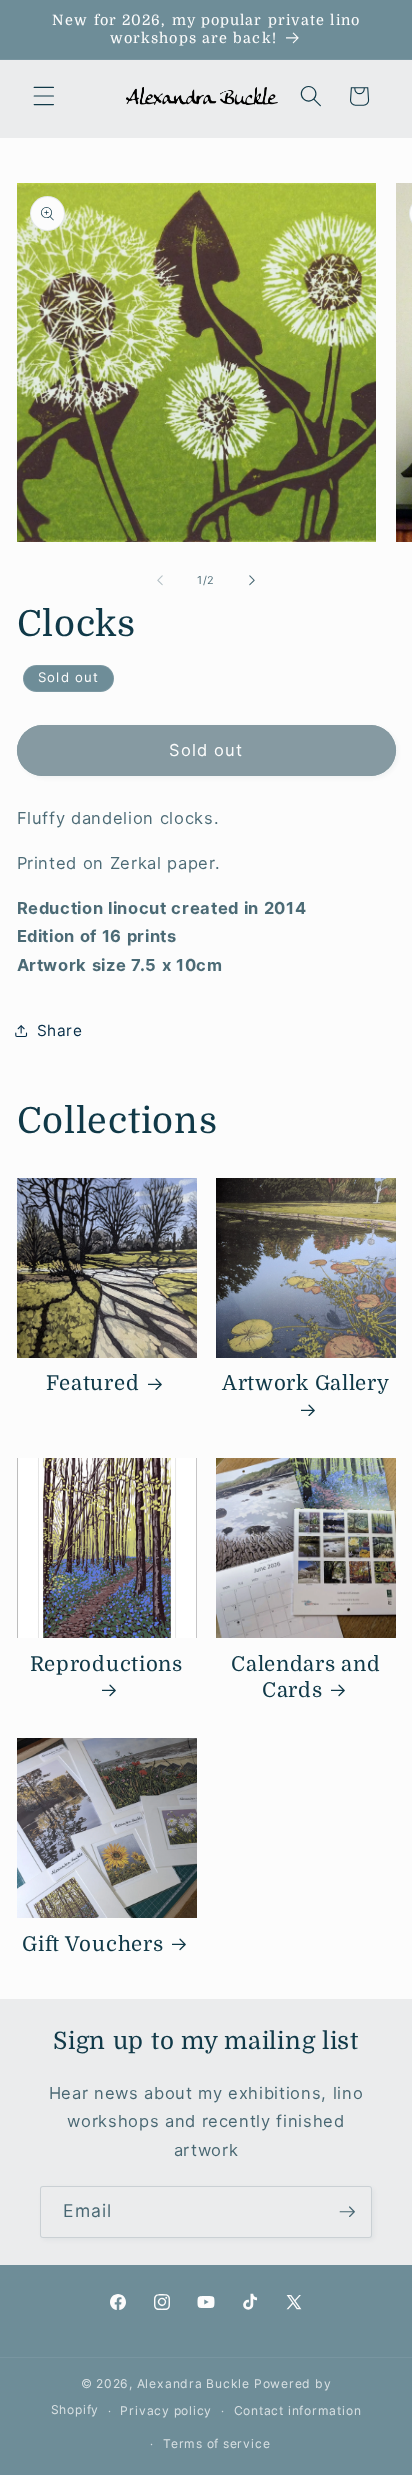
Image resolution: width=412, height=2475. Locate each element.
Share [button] (60, 1030)
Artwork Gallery (306, 1383)
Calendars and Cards (305, 1677)
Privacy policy (166, 2410)
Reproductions (106, 1664)
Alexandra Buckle (193, 2383)
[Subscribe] (347, 2212)
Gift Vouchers (92, 1944)
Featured (92, 1383)
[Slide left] (160, 580)
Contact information (298, 2410)
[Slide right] (252, 580)
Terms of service (216, 2443)
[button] (44, 96)
